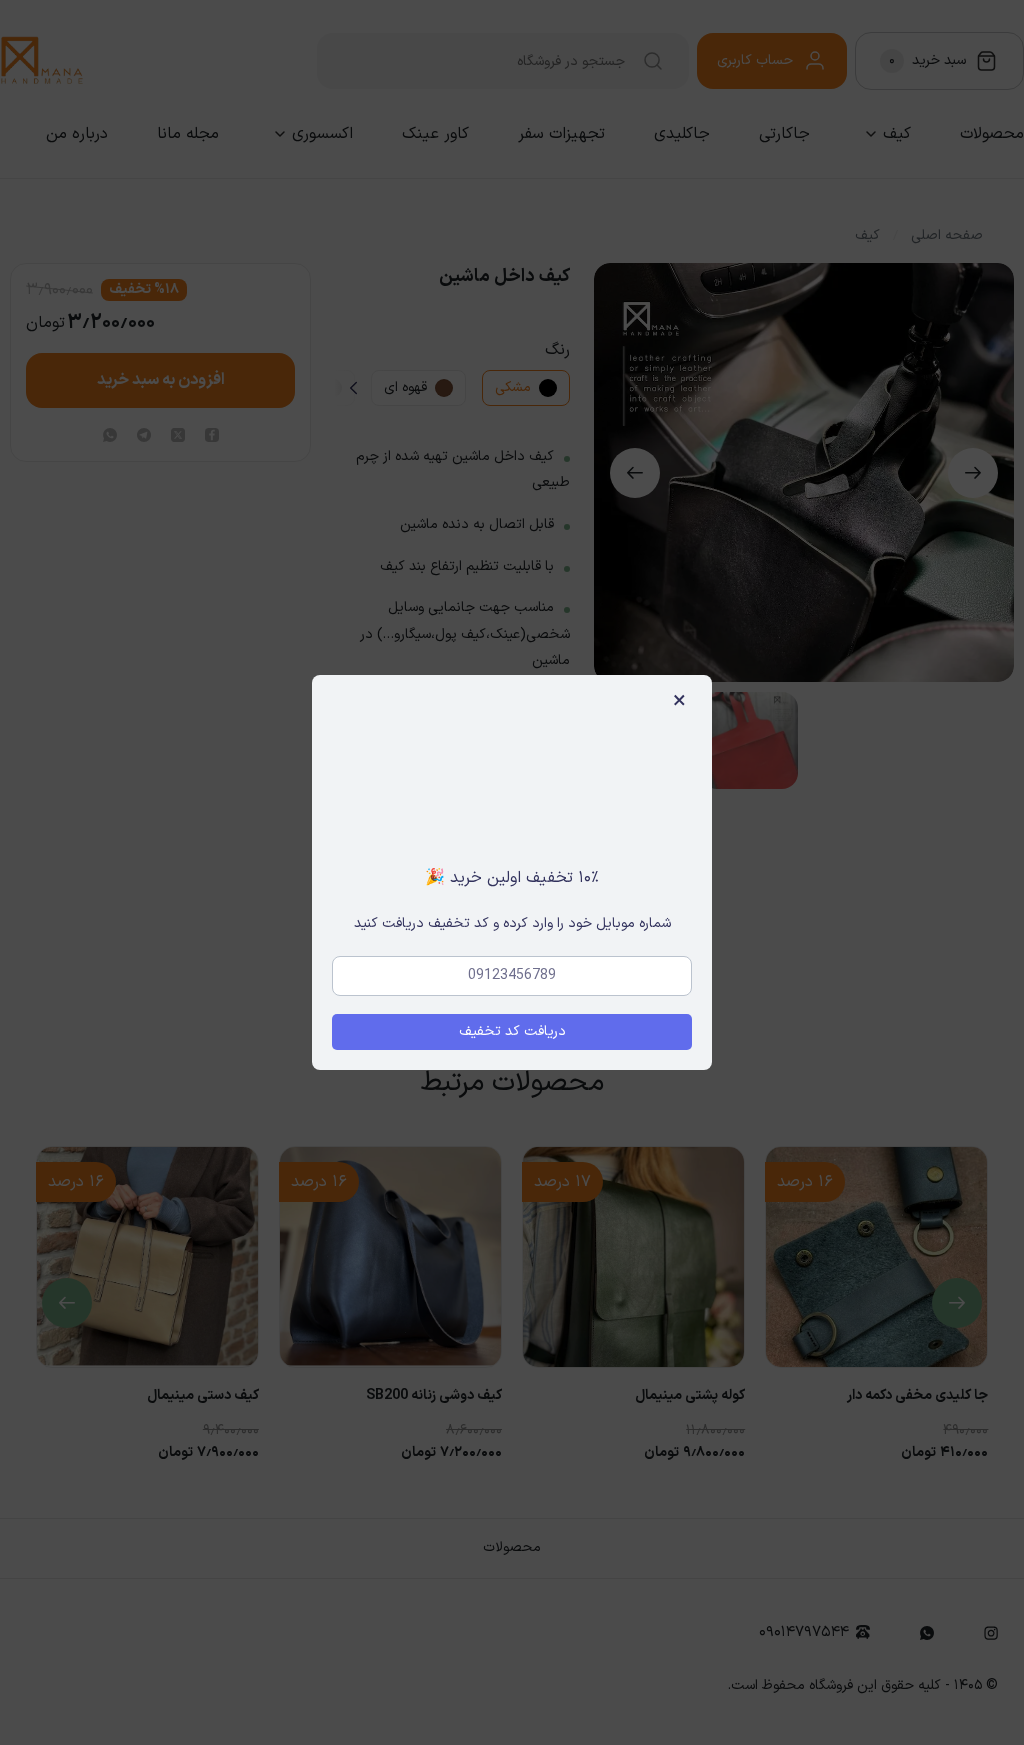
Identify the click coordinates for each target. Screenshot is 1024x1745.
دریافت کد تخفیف (512, 1031)
